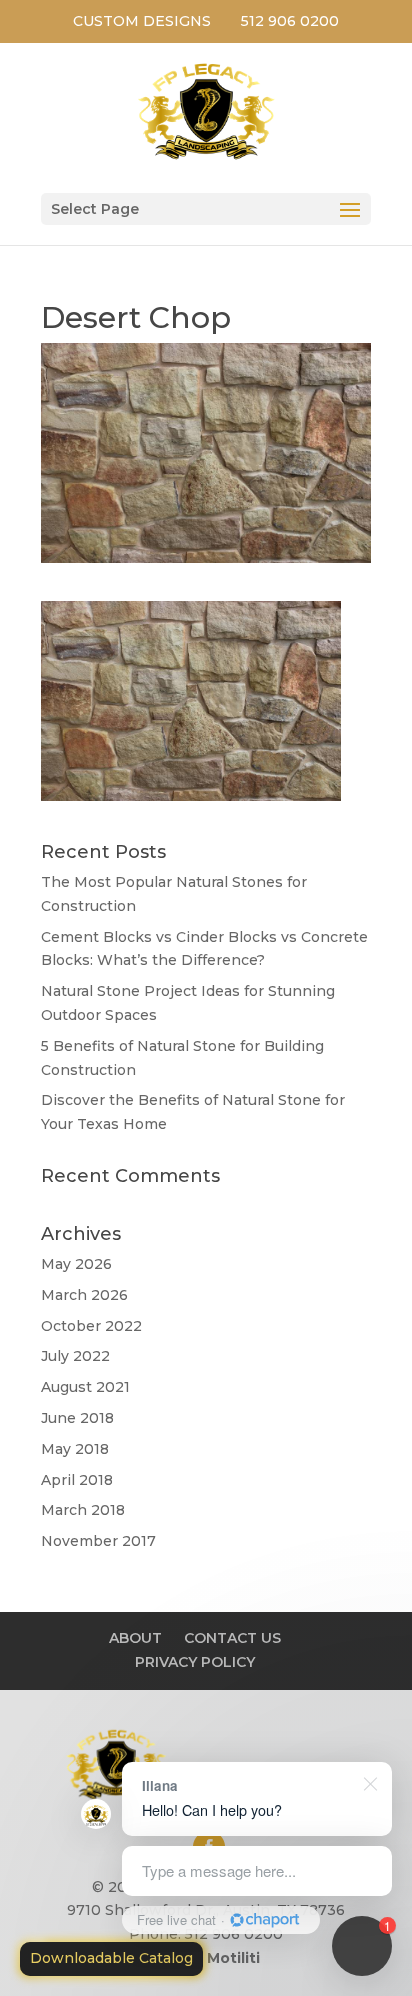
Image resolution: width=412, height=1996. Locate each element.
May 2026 (76, 1264)
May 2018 (75, 1449)
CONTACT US (232, 1638)
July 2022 (75, 1356)
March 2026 (84, 1295)
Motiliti (233, 1958)
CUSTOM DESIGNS (142, 21)
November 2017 (98, 1541)
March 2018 (83, 1510)
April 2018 (77, 1480)
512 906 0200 (290, 21)
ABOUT (135, 1638)
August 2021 (85, 1387)
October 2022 (91, 1326)
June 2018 (77, 1418)
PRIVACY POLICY (195, 1662)
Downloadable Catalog (111, 1958)
